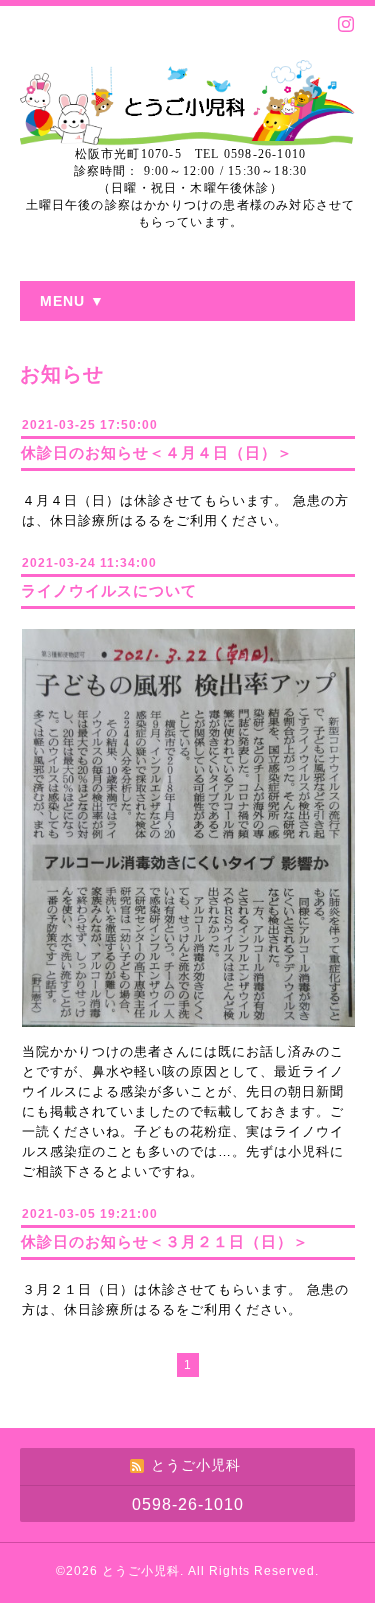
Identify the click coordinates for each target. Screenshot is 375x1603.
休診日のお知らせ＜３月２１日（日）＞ (165, 1241)
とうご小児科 (141, 1571)
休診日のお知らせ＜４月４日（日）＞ (157, 452)
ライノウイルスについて (109, 590)
